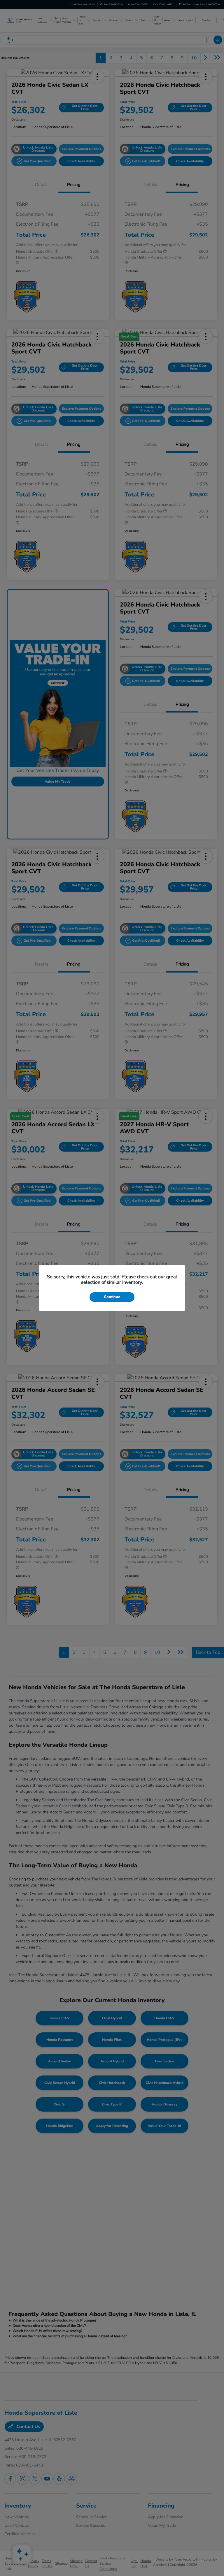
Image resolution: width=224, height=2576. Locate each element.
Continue (112, 1297)
